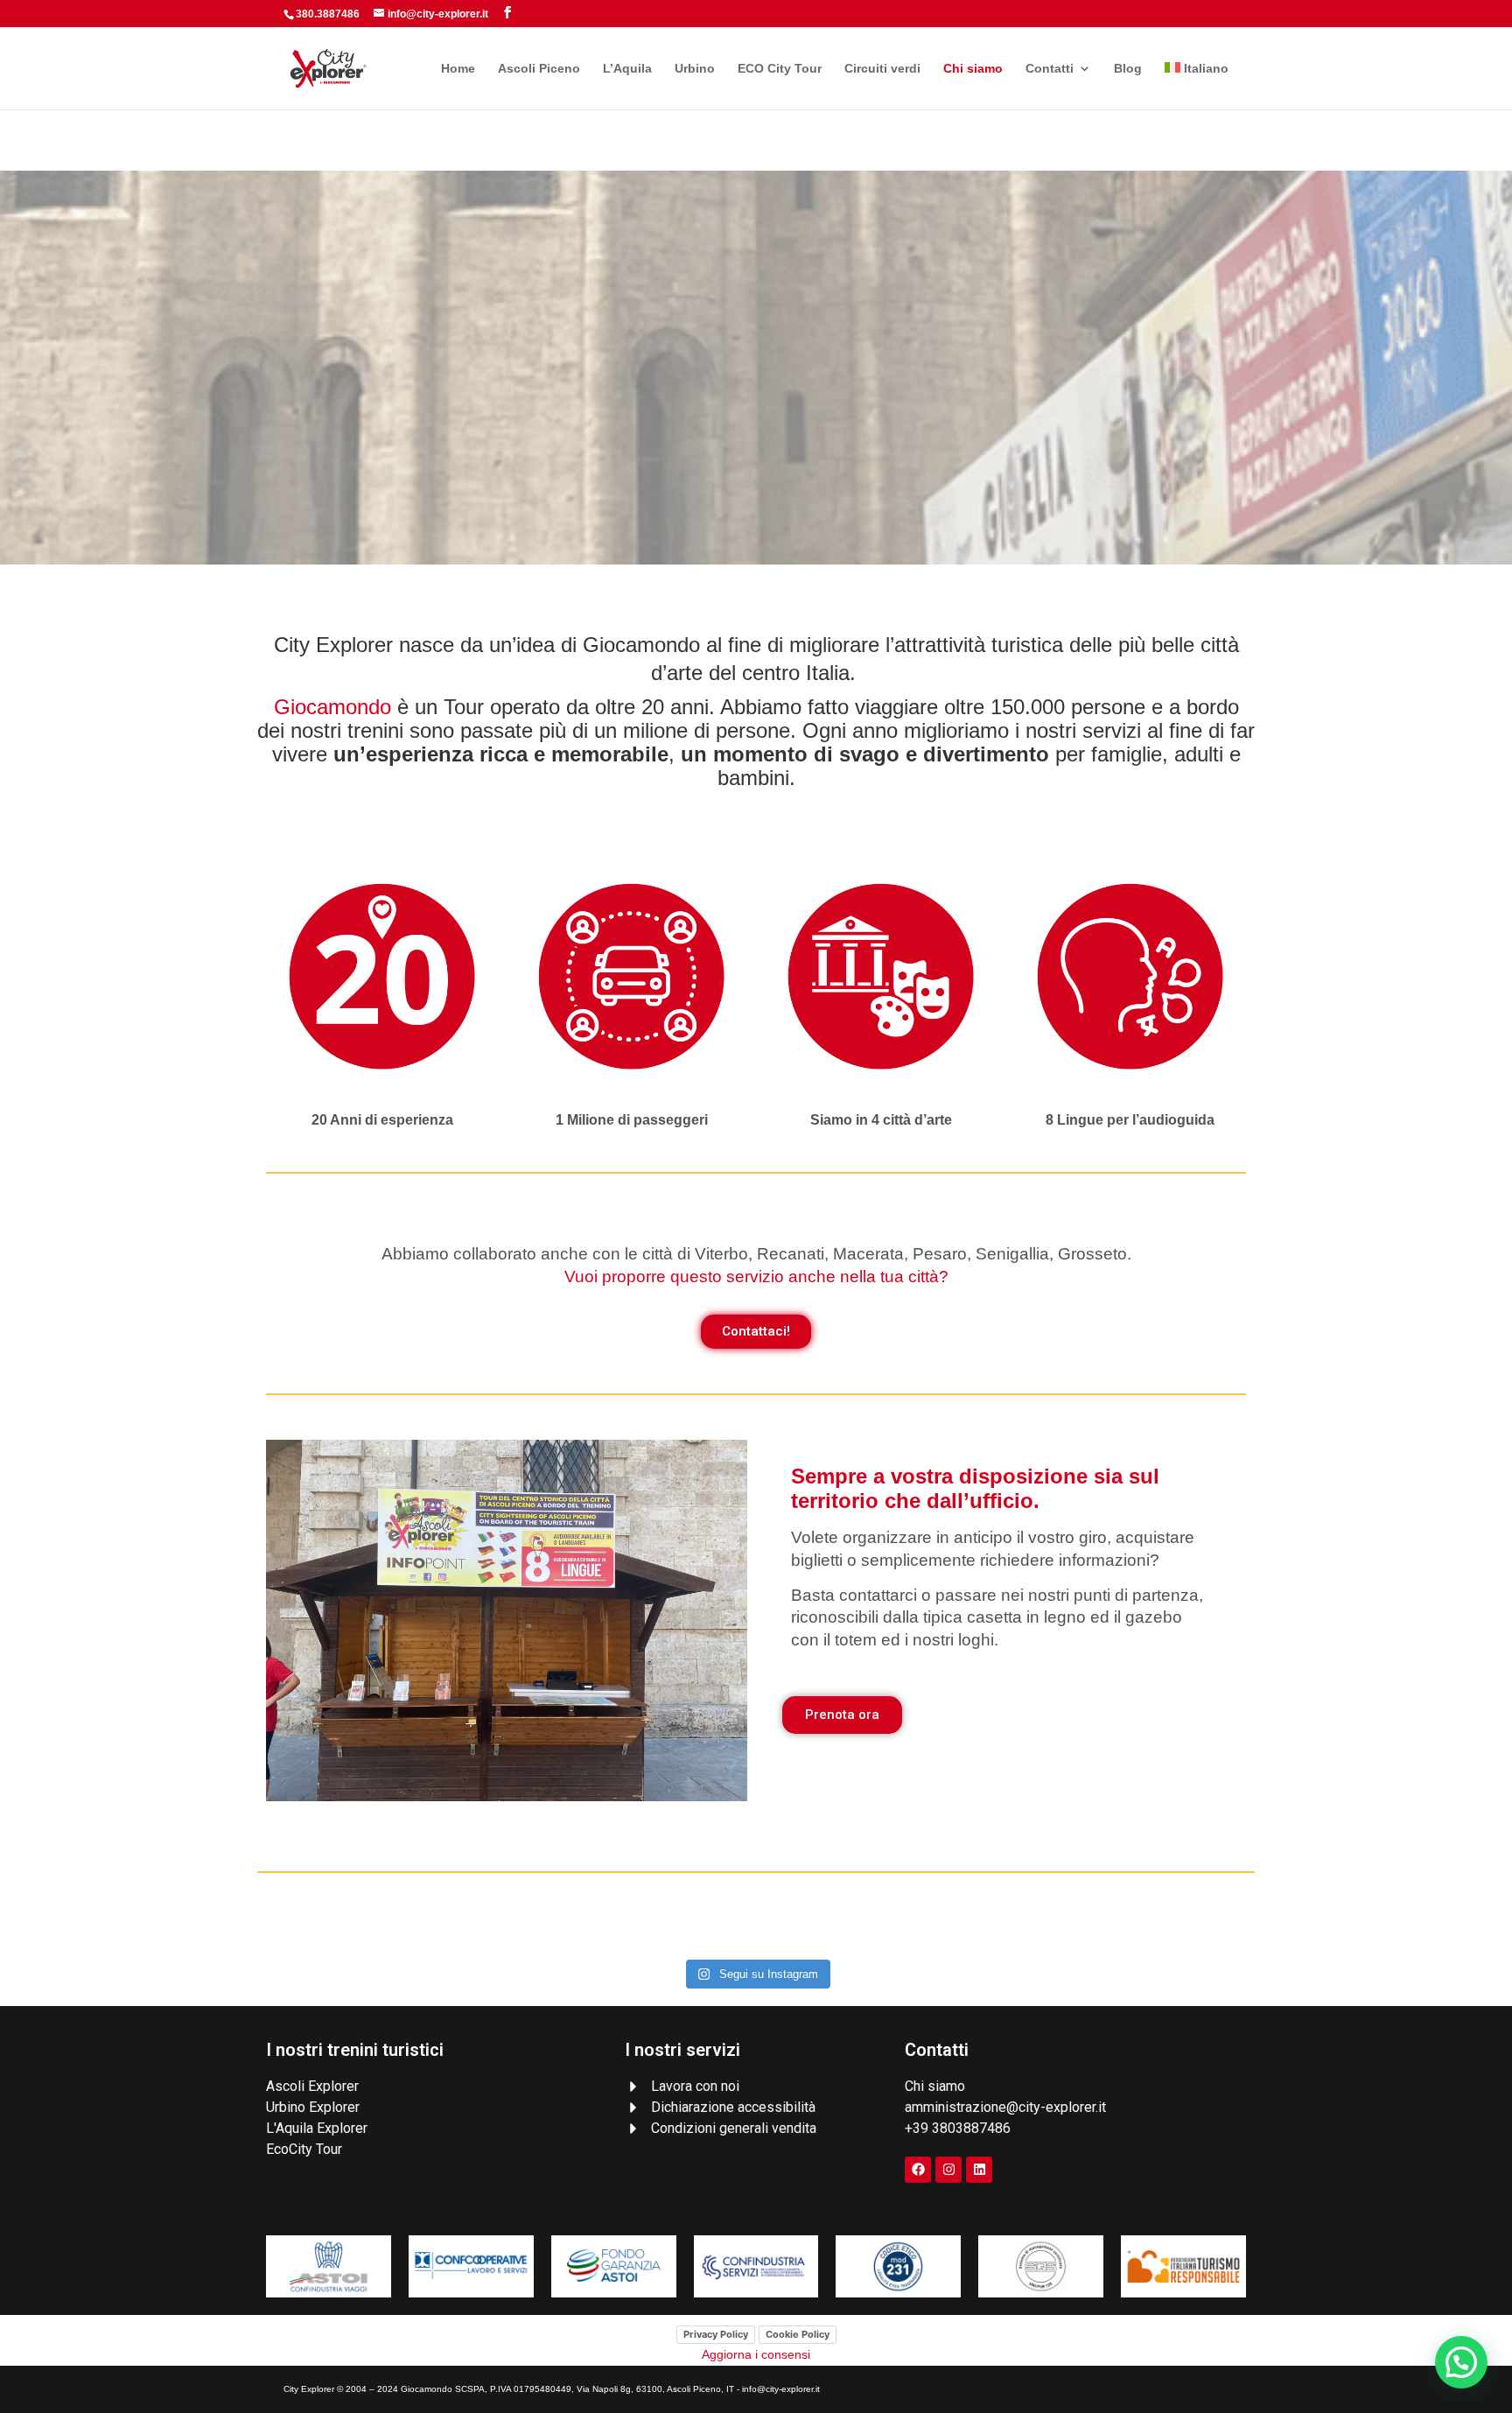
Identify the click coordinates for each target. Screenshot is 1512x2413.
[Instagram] (948, 2170)
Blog (1128, 69)
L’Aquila (627, 69)
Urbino (695, 69)
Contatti (1050, 69)
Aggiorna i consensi (756, 2354)
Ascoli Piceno (539, 69)
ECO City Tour (780, 69)
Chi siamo (973, 69)
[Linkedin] (979, 2170)
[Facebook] (918, 2170)
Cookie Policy (798, 2334)
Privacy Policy (716, 2334)
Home (458, 69)
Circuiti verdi (882, 69)
